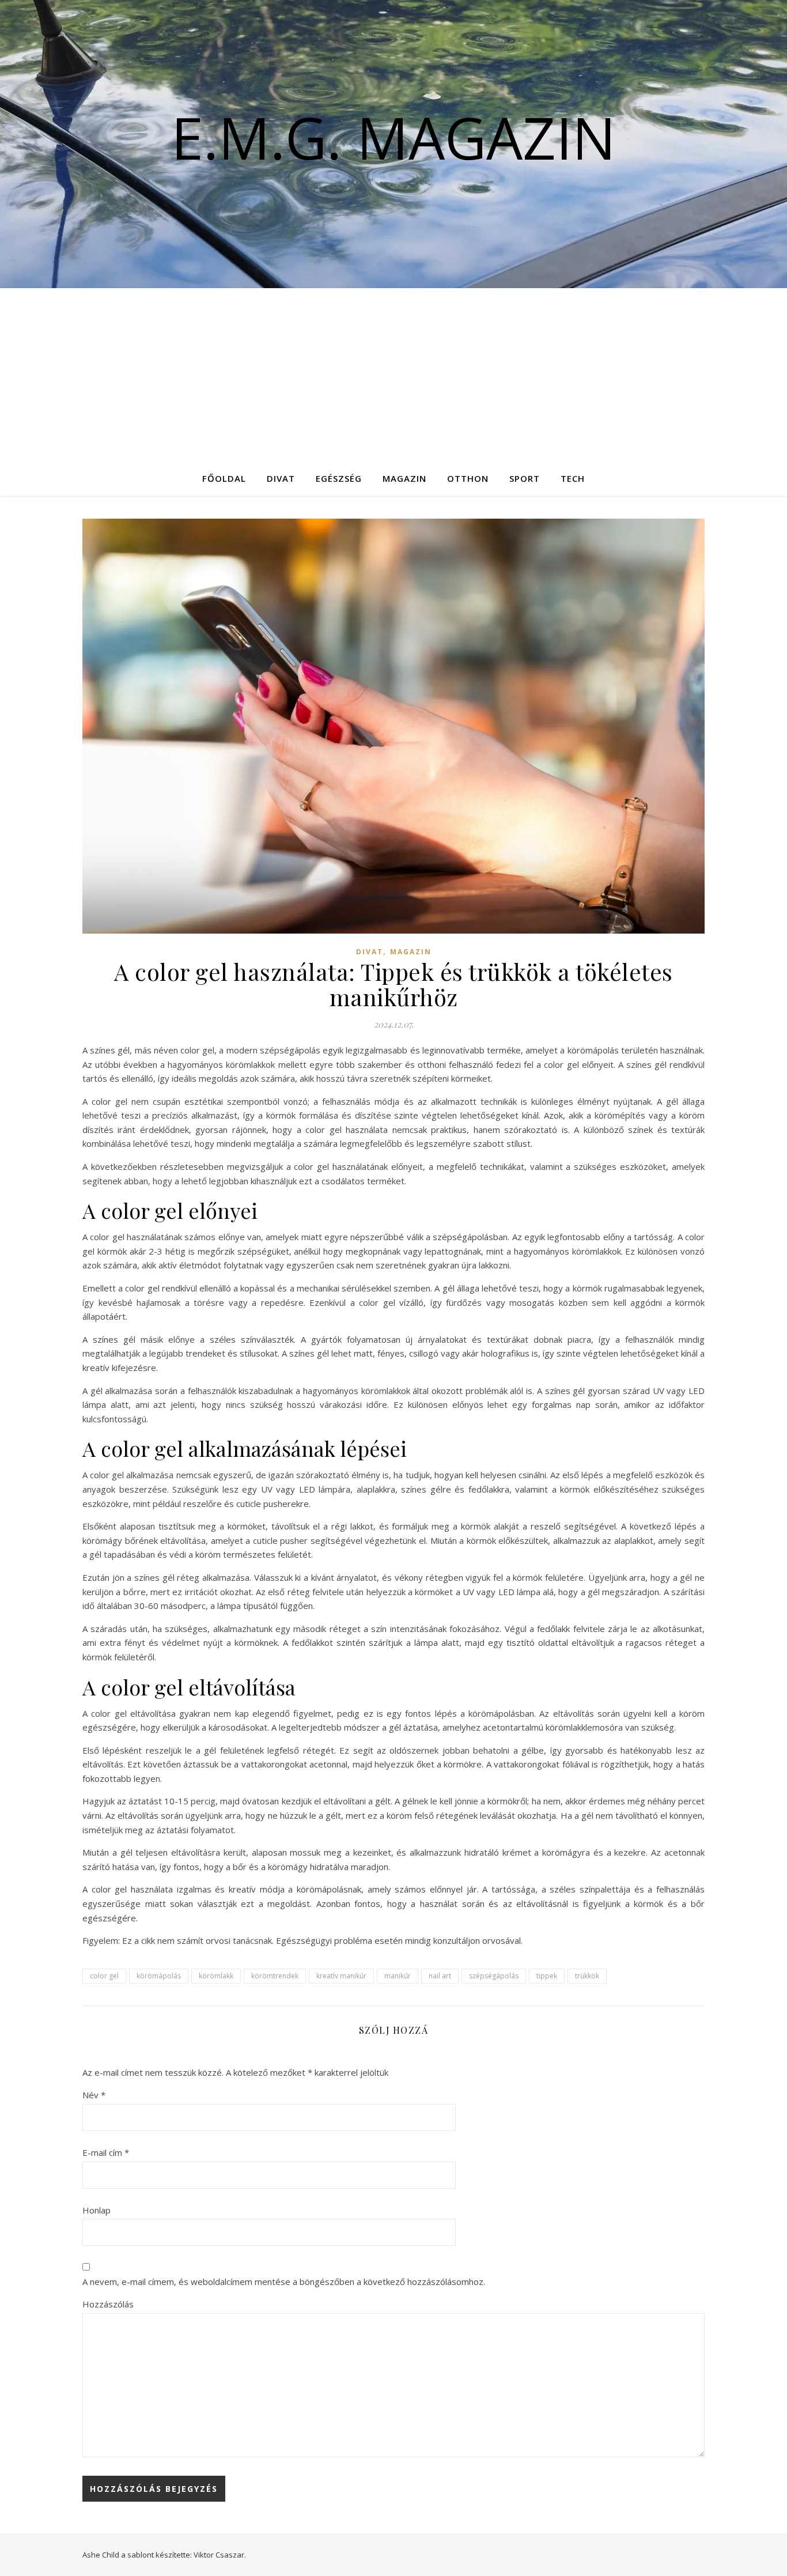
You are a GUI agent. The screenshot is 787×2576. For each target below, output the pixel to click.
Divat (281, 478)
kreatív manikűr (341, 1976)
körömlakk (216, 1976)
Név (94, 2095)
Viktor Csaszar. (220, 2555)
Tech (573, 478)
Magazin (404, 478)
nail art (440, 1976)
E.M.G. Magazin (393, 137)
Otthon (468, 478)
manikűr (398, 1976)
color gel (104, 1976)
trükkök (587, 1976)
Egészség (339, 478)
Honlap (97, 2210)
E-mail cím (106, 2152)
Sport (525, 478)
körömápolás (159, 1976)
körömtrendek (275, 1976)
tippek (547, 1976)
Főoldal (224, 478)
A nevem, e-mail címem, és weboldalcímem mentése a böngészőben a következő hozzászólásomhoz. (284, 2282)
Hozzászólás (108, 2304)
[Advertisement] (393, 375)
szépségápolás (494, 1976)
